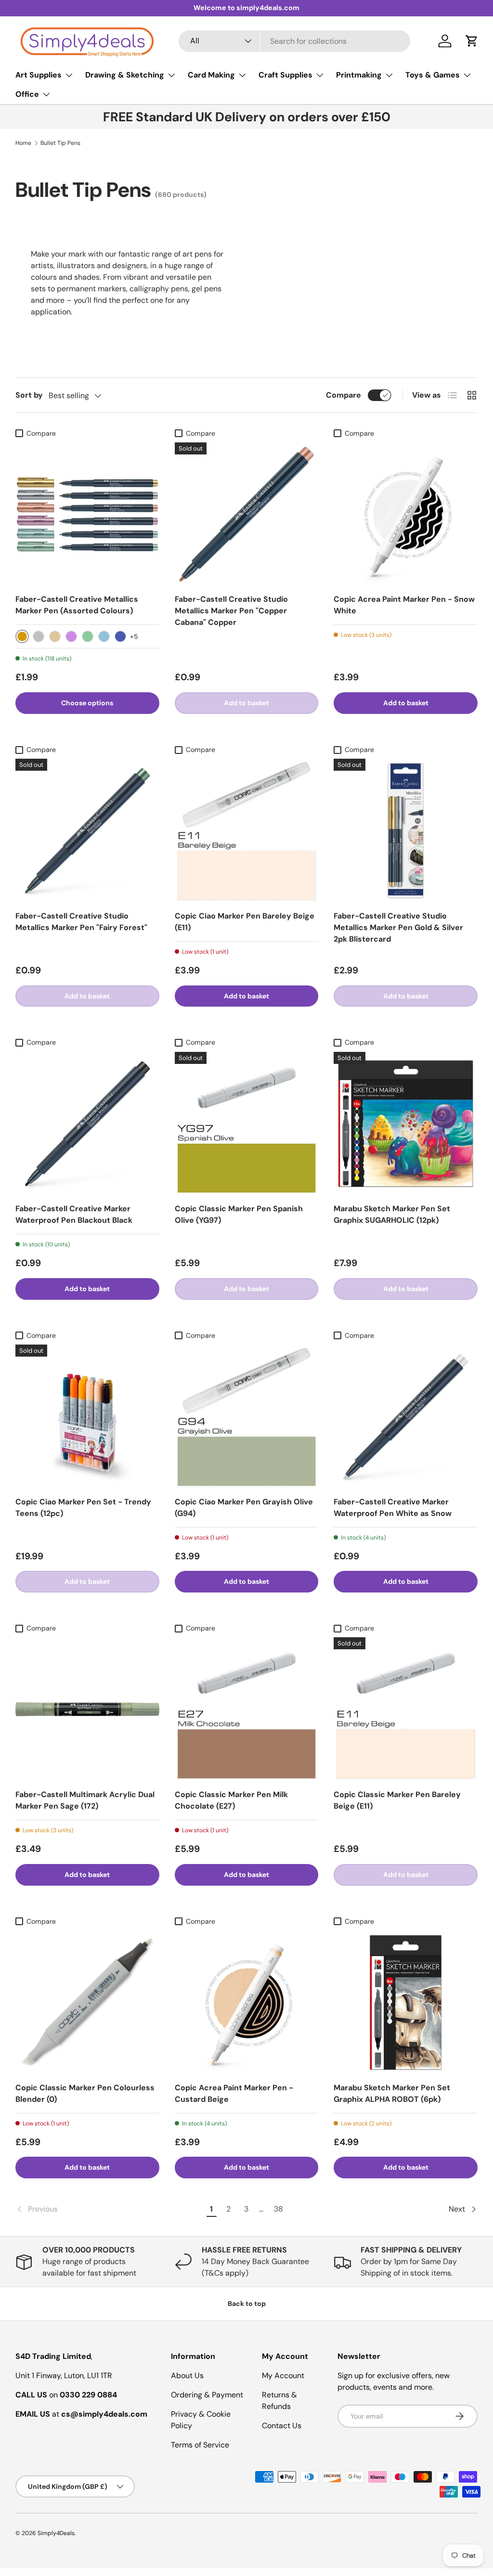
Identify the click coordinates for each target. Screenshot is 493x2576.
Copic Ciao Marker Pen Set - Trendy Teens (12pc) (83, 1508)
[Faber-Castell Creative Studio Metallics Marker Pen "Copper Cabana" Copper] (247, 514)
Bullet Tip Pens (60, 143)
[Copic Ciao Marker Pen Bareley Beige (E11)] (247, 831)
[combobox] (294, 41)
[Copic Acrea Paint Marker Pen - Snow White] (406, 514)
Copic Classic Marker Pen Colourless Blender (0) (85, 2093)
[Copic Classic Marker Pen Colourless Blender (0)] (87, 2002)
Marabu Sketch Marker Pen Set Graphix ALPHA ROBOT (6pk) (392, 2093)
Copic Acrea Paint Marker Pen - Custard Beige (234, 2093)
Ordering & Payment (207, 2395)
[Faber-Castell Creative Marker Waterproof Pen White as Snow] (406, 1417)
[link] (109, 2209)
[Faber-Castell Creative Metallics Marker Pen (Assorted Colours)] (87, 514)
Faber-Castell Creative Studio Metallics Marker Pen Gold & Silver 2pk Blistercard (398, 927)
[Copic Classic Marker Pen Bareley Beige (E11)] (406, 1709)
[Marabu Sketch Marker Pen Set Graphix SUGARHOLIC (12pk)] (406, 1124)
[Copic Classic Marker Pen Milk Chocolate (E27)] (247, 1709)
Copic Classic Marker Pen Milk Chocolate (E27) (231, 1800)
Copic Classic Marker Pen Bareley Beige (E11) (397, 1800)
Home (23, 143)
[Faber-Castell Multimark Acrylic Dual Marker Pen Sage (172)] (87, 1709)
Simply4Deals (56, 2533)
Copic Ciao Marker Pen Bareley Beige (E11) (245, 922)
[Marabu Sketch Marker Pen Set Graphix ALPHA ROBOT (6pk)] (406, 2002)
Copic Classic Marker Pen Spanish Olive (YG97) (239, 1214)
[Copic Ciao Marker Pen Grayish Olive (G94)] (247, 1417)
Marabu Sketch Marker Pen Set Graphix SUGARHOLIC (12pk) (392, 1214)
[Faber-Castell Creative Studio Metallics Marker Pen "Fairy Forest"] (87, 831)
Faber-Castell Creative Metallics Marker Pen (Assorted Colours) (77, 605)
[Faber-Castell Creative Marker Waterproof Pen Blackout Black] (87, 1124)
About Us (187, 2375)
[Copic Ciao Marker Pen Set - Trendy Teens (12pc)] (87, 1417)
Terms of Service (200, 2445)
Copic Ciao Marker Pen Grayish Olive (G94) (244, 1508)
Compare (344, 395)
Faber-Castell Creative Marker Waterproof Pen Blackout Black (74, 1214)
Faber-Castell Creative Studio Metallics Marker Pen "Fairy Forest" (81, 922)
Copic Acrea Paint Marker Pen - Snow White (404, 605)
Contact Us (282, 2426)
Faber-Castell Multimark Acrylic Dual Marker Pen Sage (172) (85, 1800)
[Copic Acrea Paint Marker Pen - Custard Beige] (247, 2002)
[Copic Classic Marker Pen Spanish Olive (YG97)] (247, 1124)
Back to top (247, 2304)
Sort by (29, 395)
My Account (283, 2375)
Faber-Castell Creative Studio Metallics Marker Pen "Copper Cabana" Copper (231, 611)
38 (279, 2209)
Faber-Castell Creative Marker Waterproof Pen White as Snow (393, 1508)
